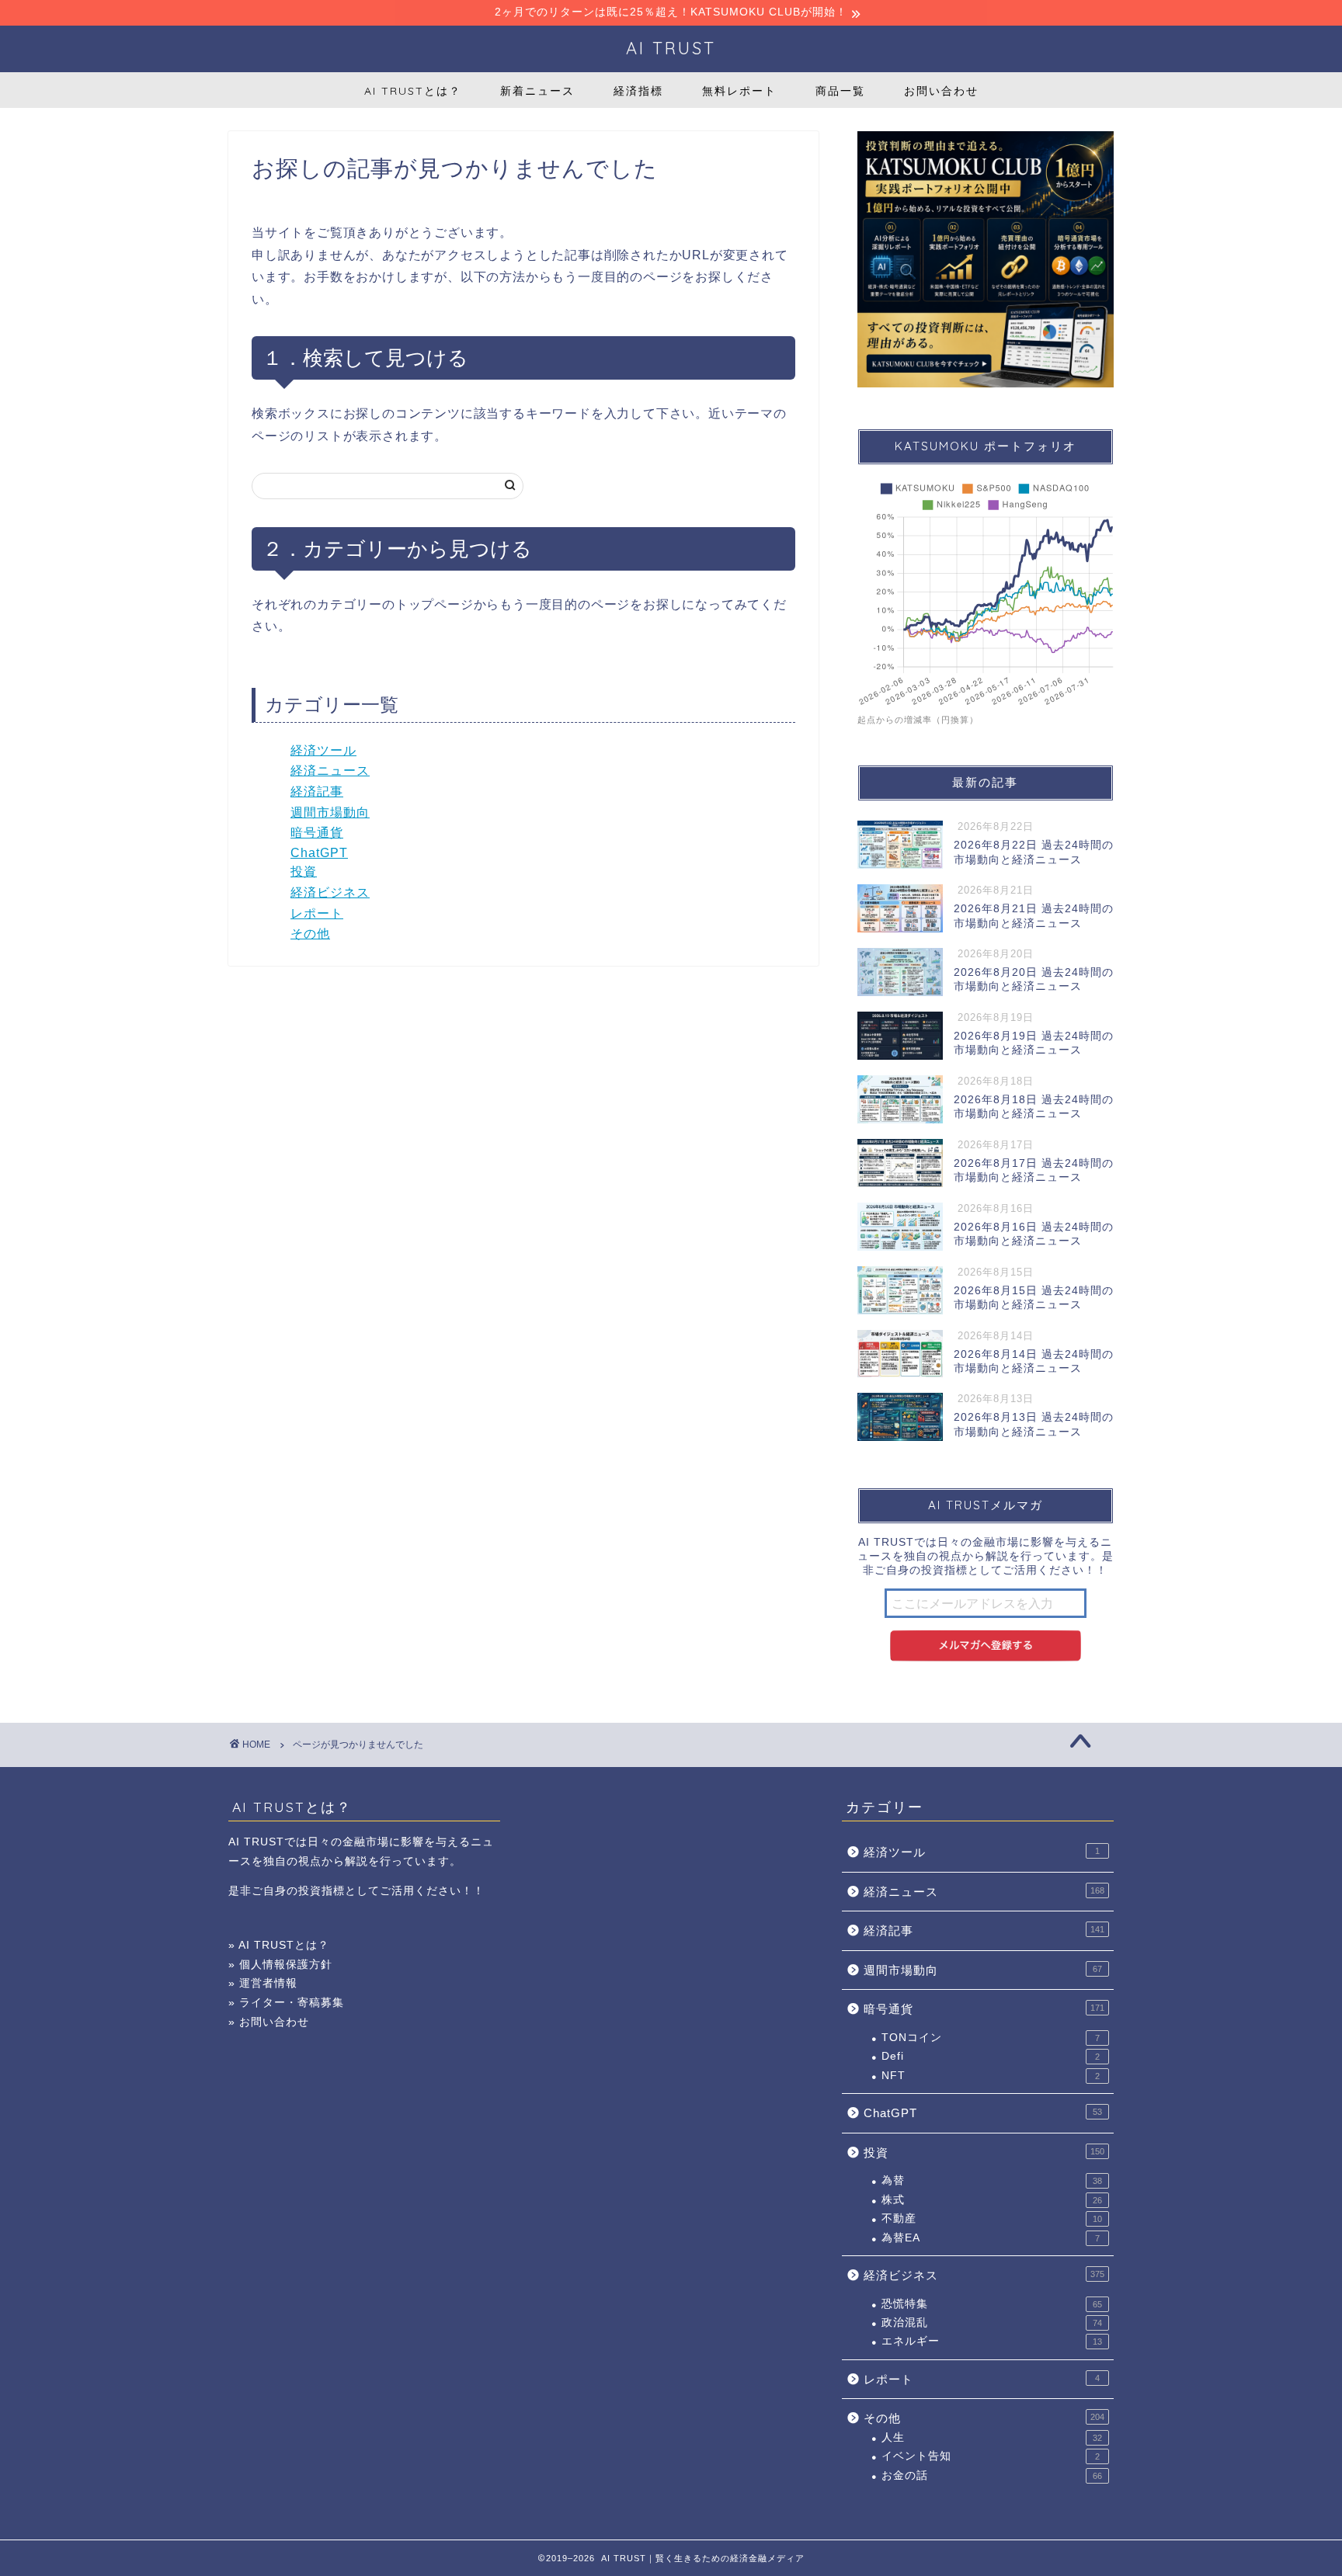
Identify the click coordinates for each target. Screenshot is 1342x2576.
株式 (992, 2200)
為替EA (991, 2238)
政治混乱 (992, 2323)
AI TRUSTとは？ (413, 91)
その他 (310, 934)
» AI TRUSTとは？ (279, 1945)
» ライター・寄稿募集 (286, 2003)
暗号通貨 (317, 833)
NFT (991, 2076)
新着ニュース (537, 91)
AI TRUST (671, 48)
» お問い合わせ (269, 2022)
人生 (992, 2437)
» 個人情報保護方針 (280, 1965)
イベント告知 (991, 2456)
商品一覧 (840, 91)
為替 (992, 2180)
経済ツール (323, 750)
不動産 (992, 2218)
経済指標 (638, 91)
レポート (317, 913)
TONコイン (991, 2038)
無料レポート (739, 91)
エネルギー (992, 2341)
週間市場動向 (330, 812)
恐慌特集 (992, 2304)
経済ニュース (330, 771)
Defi (991, 2056)
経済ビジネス (330, 892)
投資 (304, 871)
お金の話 (992, 2475)
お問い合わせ (941, 91)
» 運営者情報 (263, 1983)
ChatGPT (319, 853)
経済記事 (317, 792)
